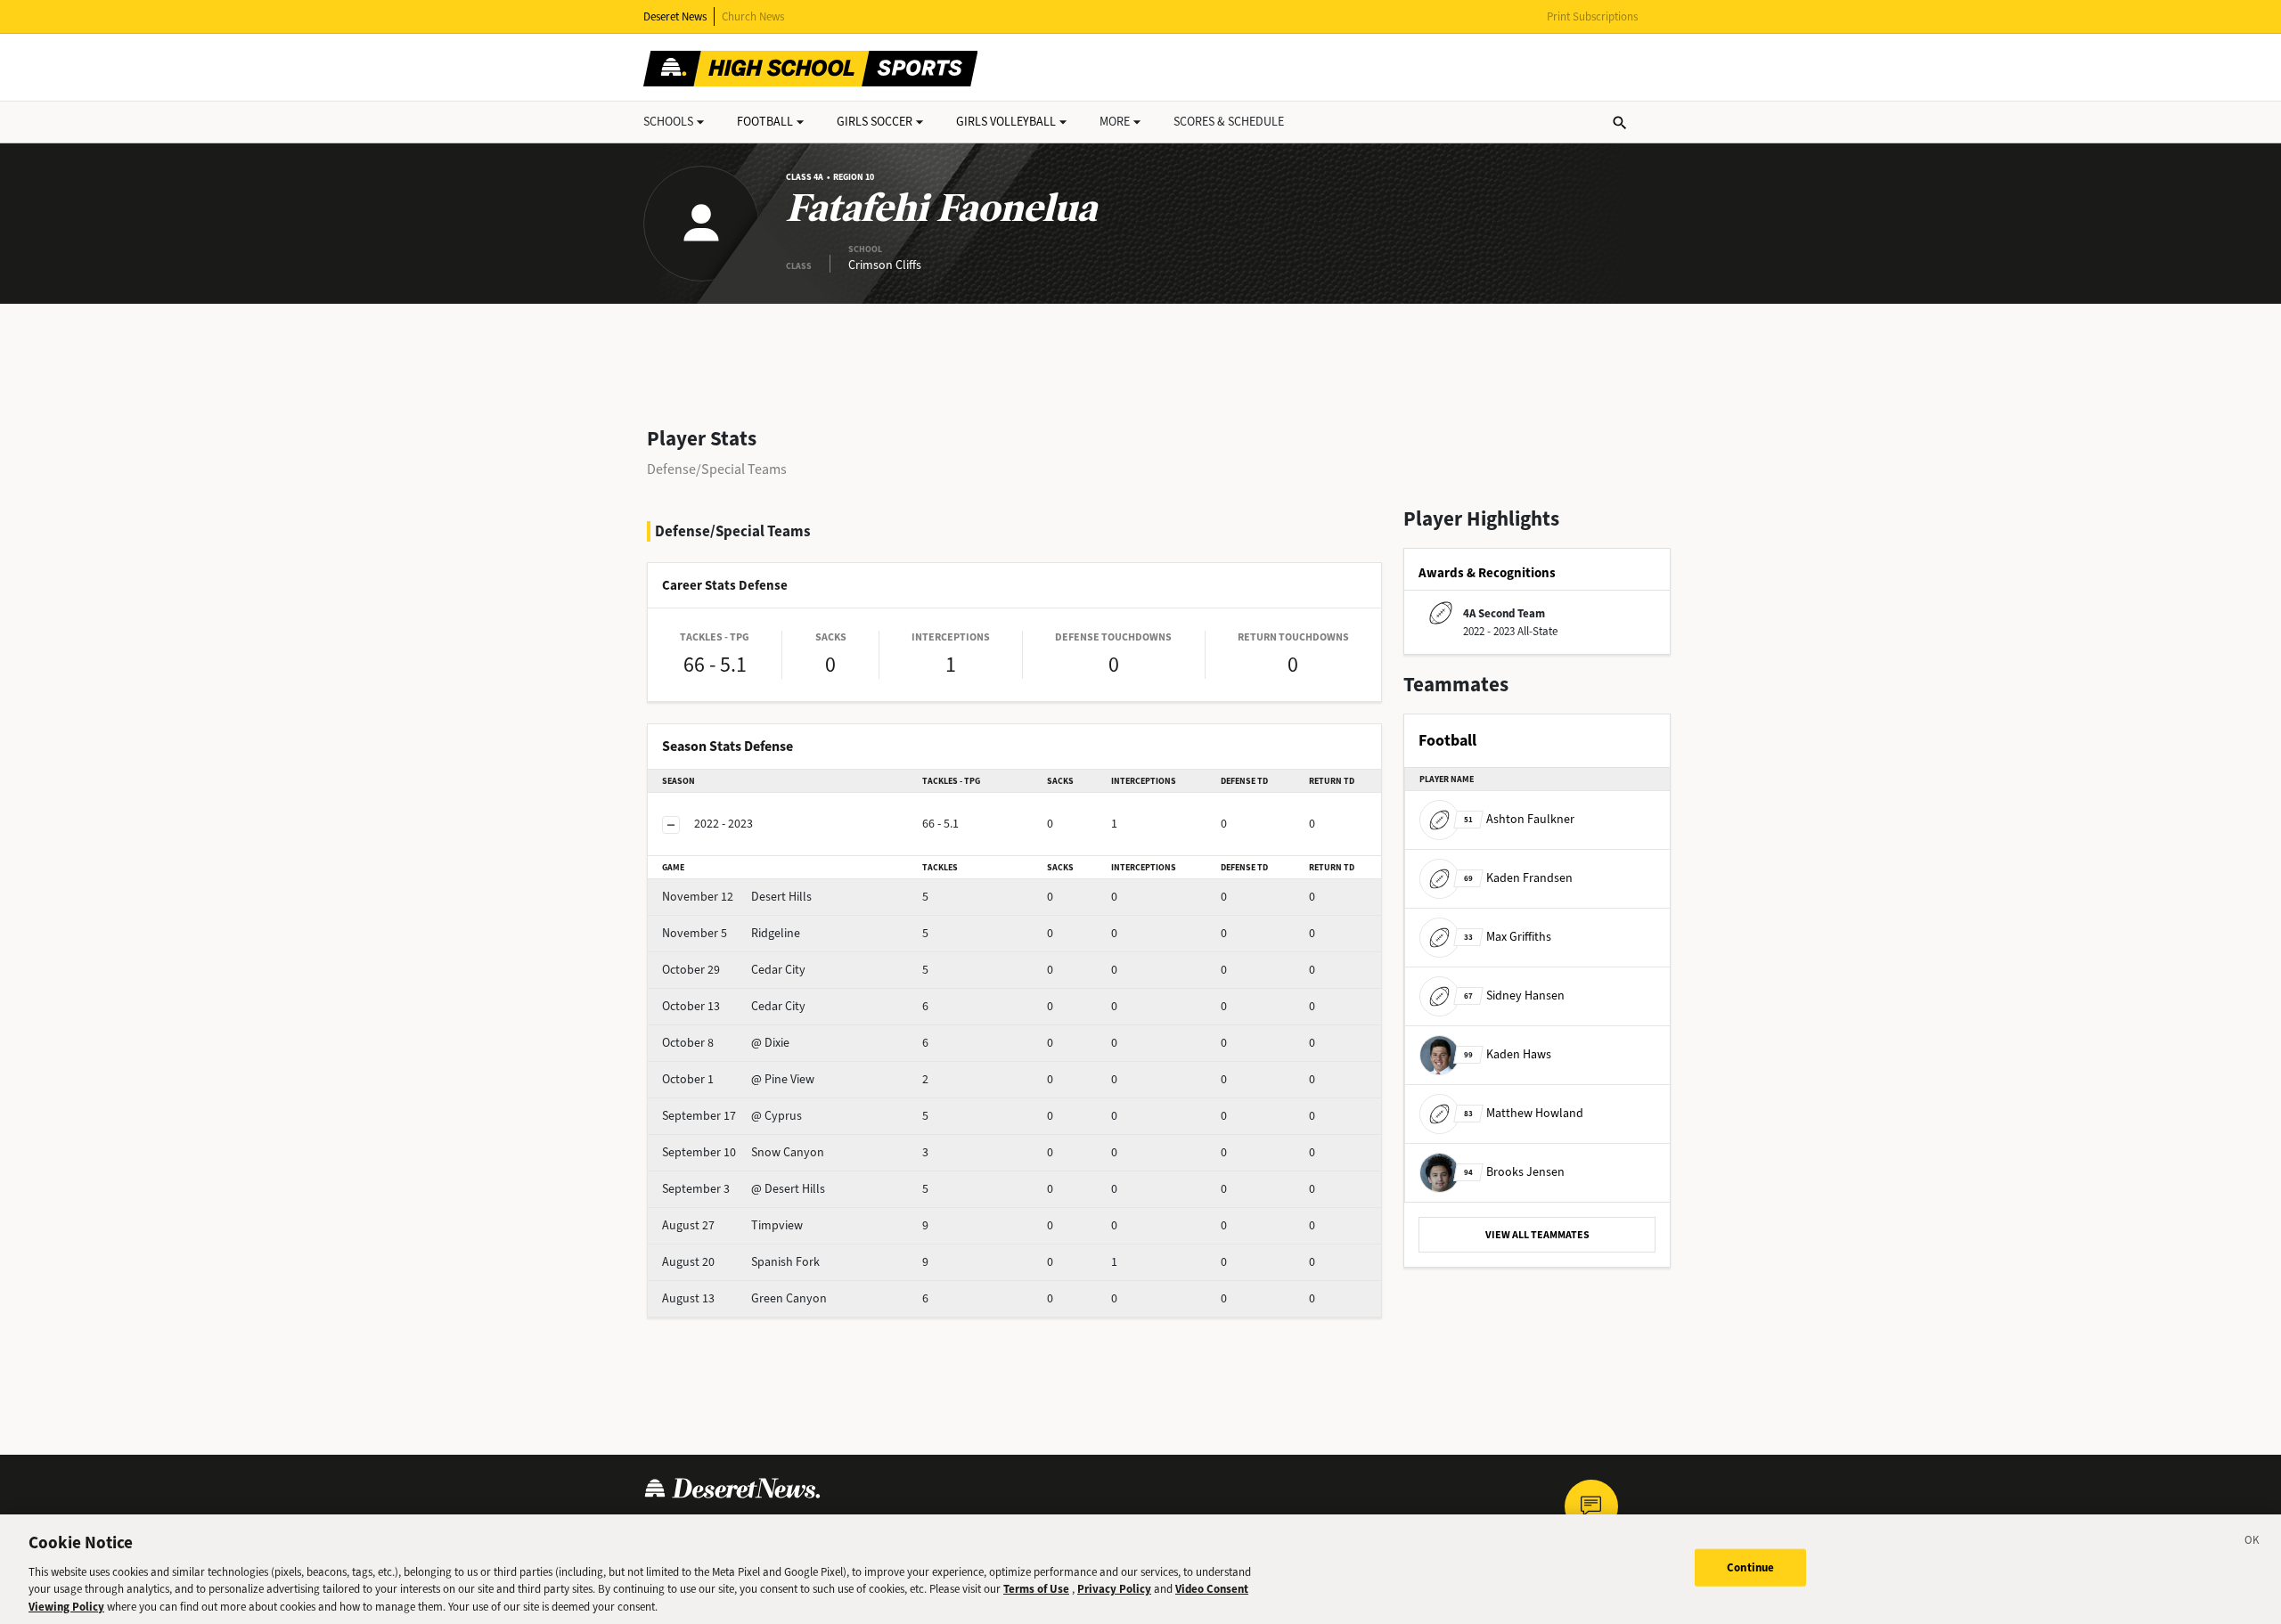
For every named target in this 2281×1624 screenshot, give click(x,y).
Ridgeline (731, 933)
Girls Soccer (875, 122)
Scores (1229, 122)
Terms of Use (1036, 1589)
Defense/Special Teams (717, 469)
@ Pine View (738, 1079)
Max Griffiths (1508, 937)
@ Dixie (726, 1043)
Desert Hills (737, 897)
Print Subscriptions (1592, 16)
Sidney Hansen (1514, 996)
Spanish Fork (741, 1262)
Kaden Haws (1508, 1054)
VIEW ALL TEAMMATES (1537, 1235)
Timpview (732, 1225)
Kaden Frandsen (1518, 878)
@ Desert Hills (744, 1189)
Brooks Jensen (1514, 1172)
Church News (753, 16)
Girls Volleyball (1006, 122)
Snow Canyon (743, 1152)
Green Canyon (744, 1298)
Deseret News (675, 16)
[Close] (2252, 1543)
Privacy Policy (1114, 1589)
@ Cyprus (732, 1116)
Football (765, 122)
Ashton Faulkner (1519, 819)
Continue (1750, 1567)
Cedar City (734, 970)
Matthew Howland (1524, 1113)
